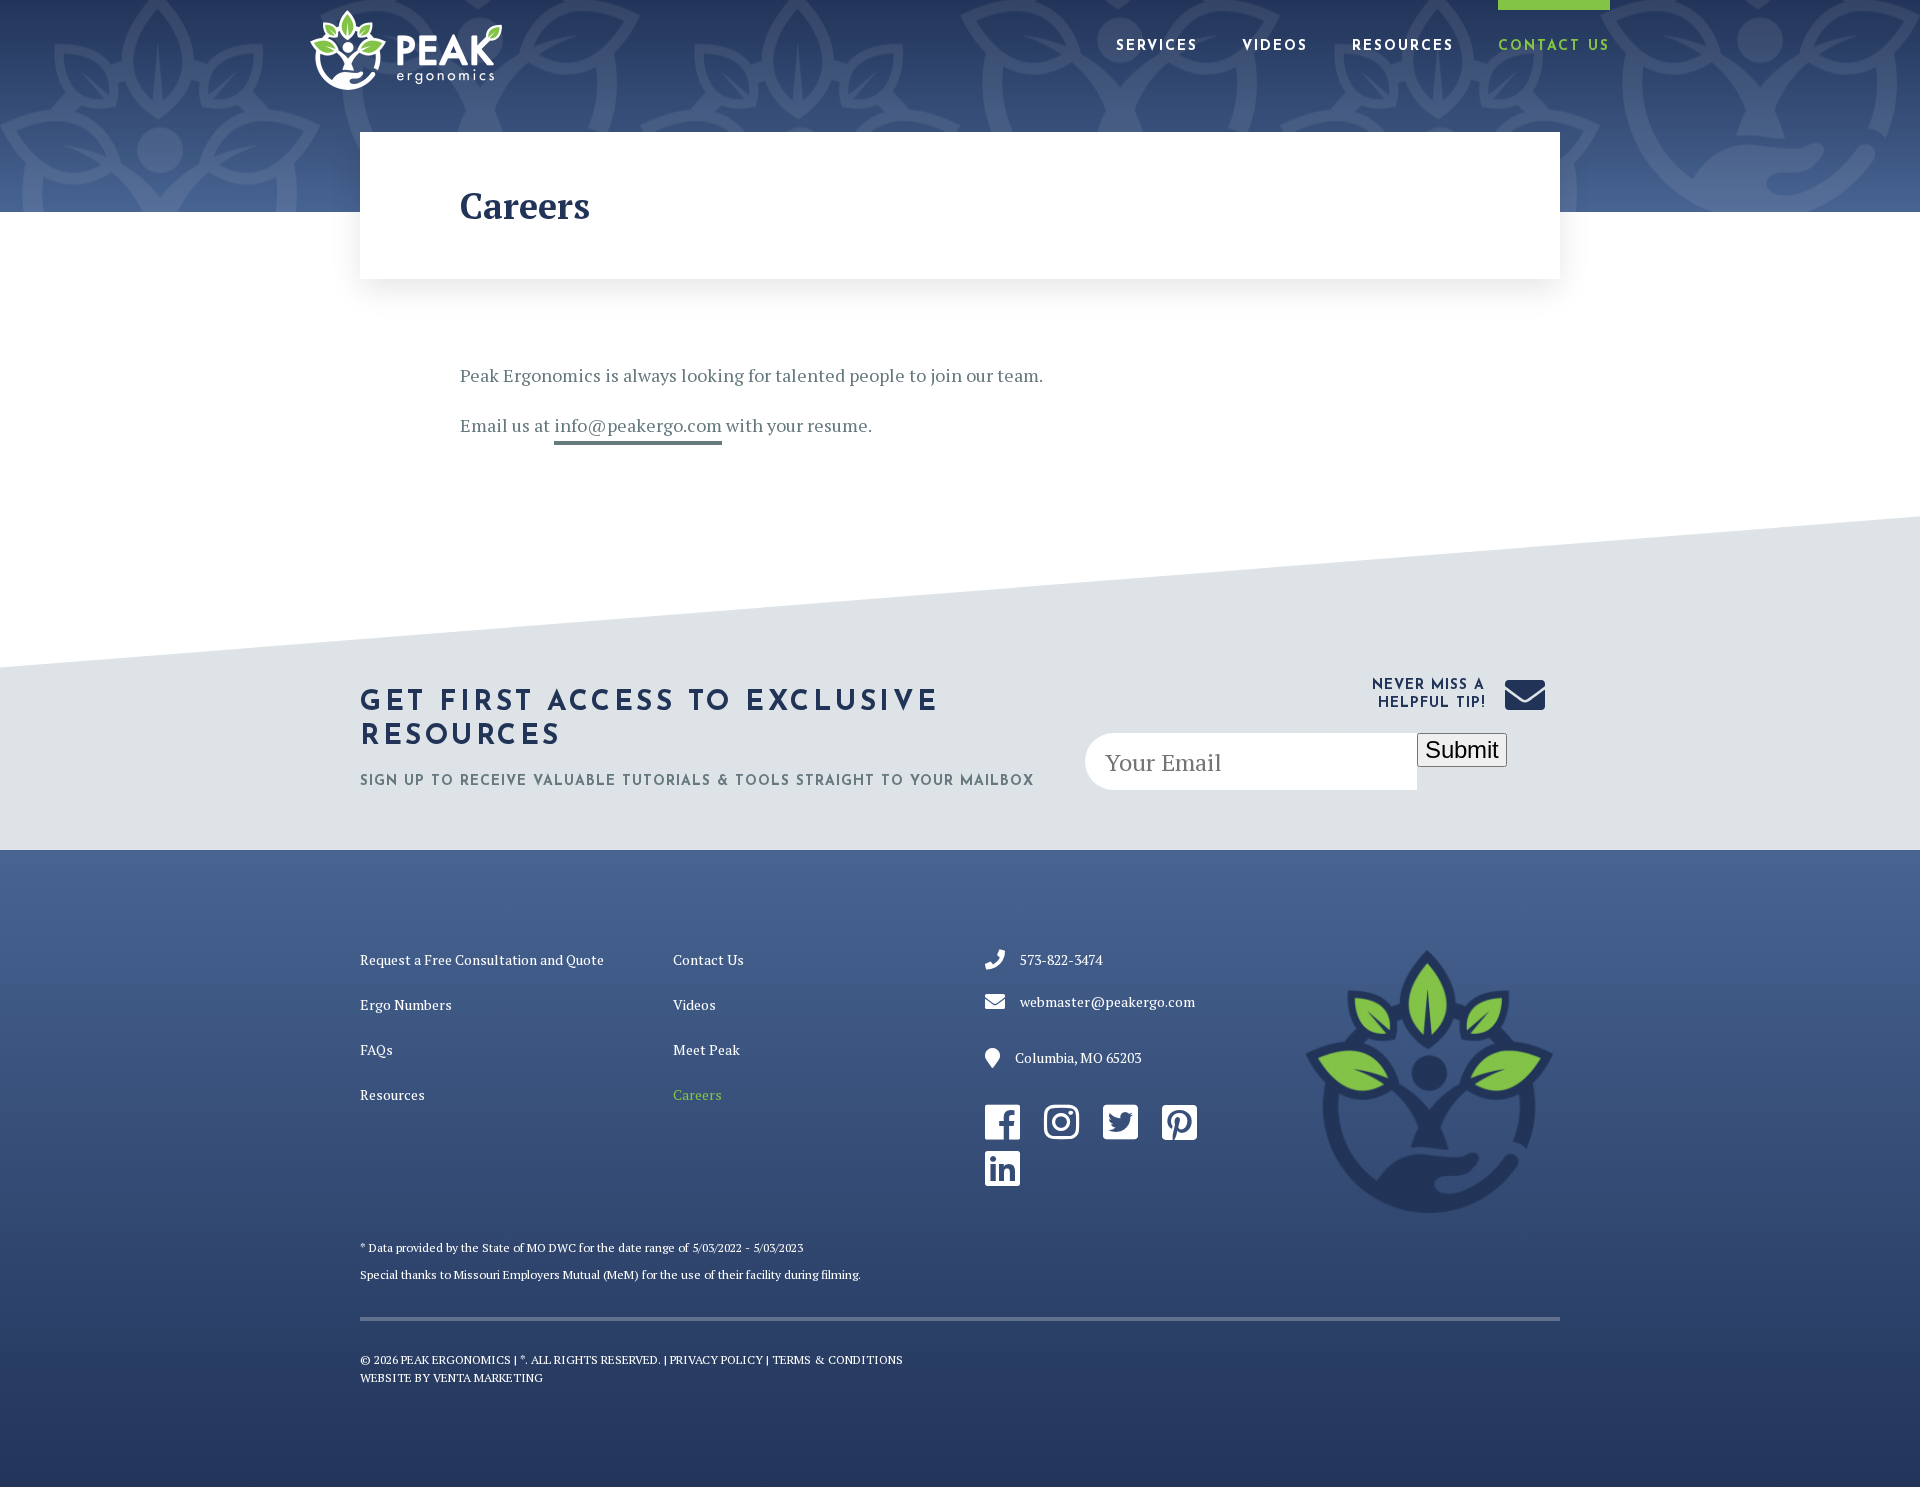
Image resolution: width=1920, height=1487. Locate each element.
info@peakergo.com (638, 425)
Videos (1275, 46)
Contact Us (1554, 46)
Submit (1462, 749)
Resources (1403, 46)
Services (1157, 46)
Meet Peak (706, 1049)
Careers (697, 1094)
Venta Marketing (488, 1377)
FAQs (376, 1049)
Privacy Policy (716, 1359)
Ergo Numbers (406, 1004)
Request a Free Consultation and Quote (482, 959)
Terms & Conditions (837, 1359)
